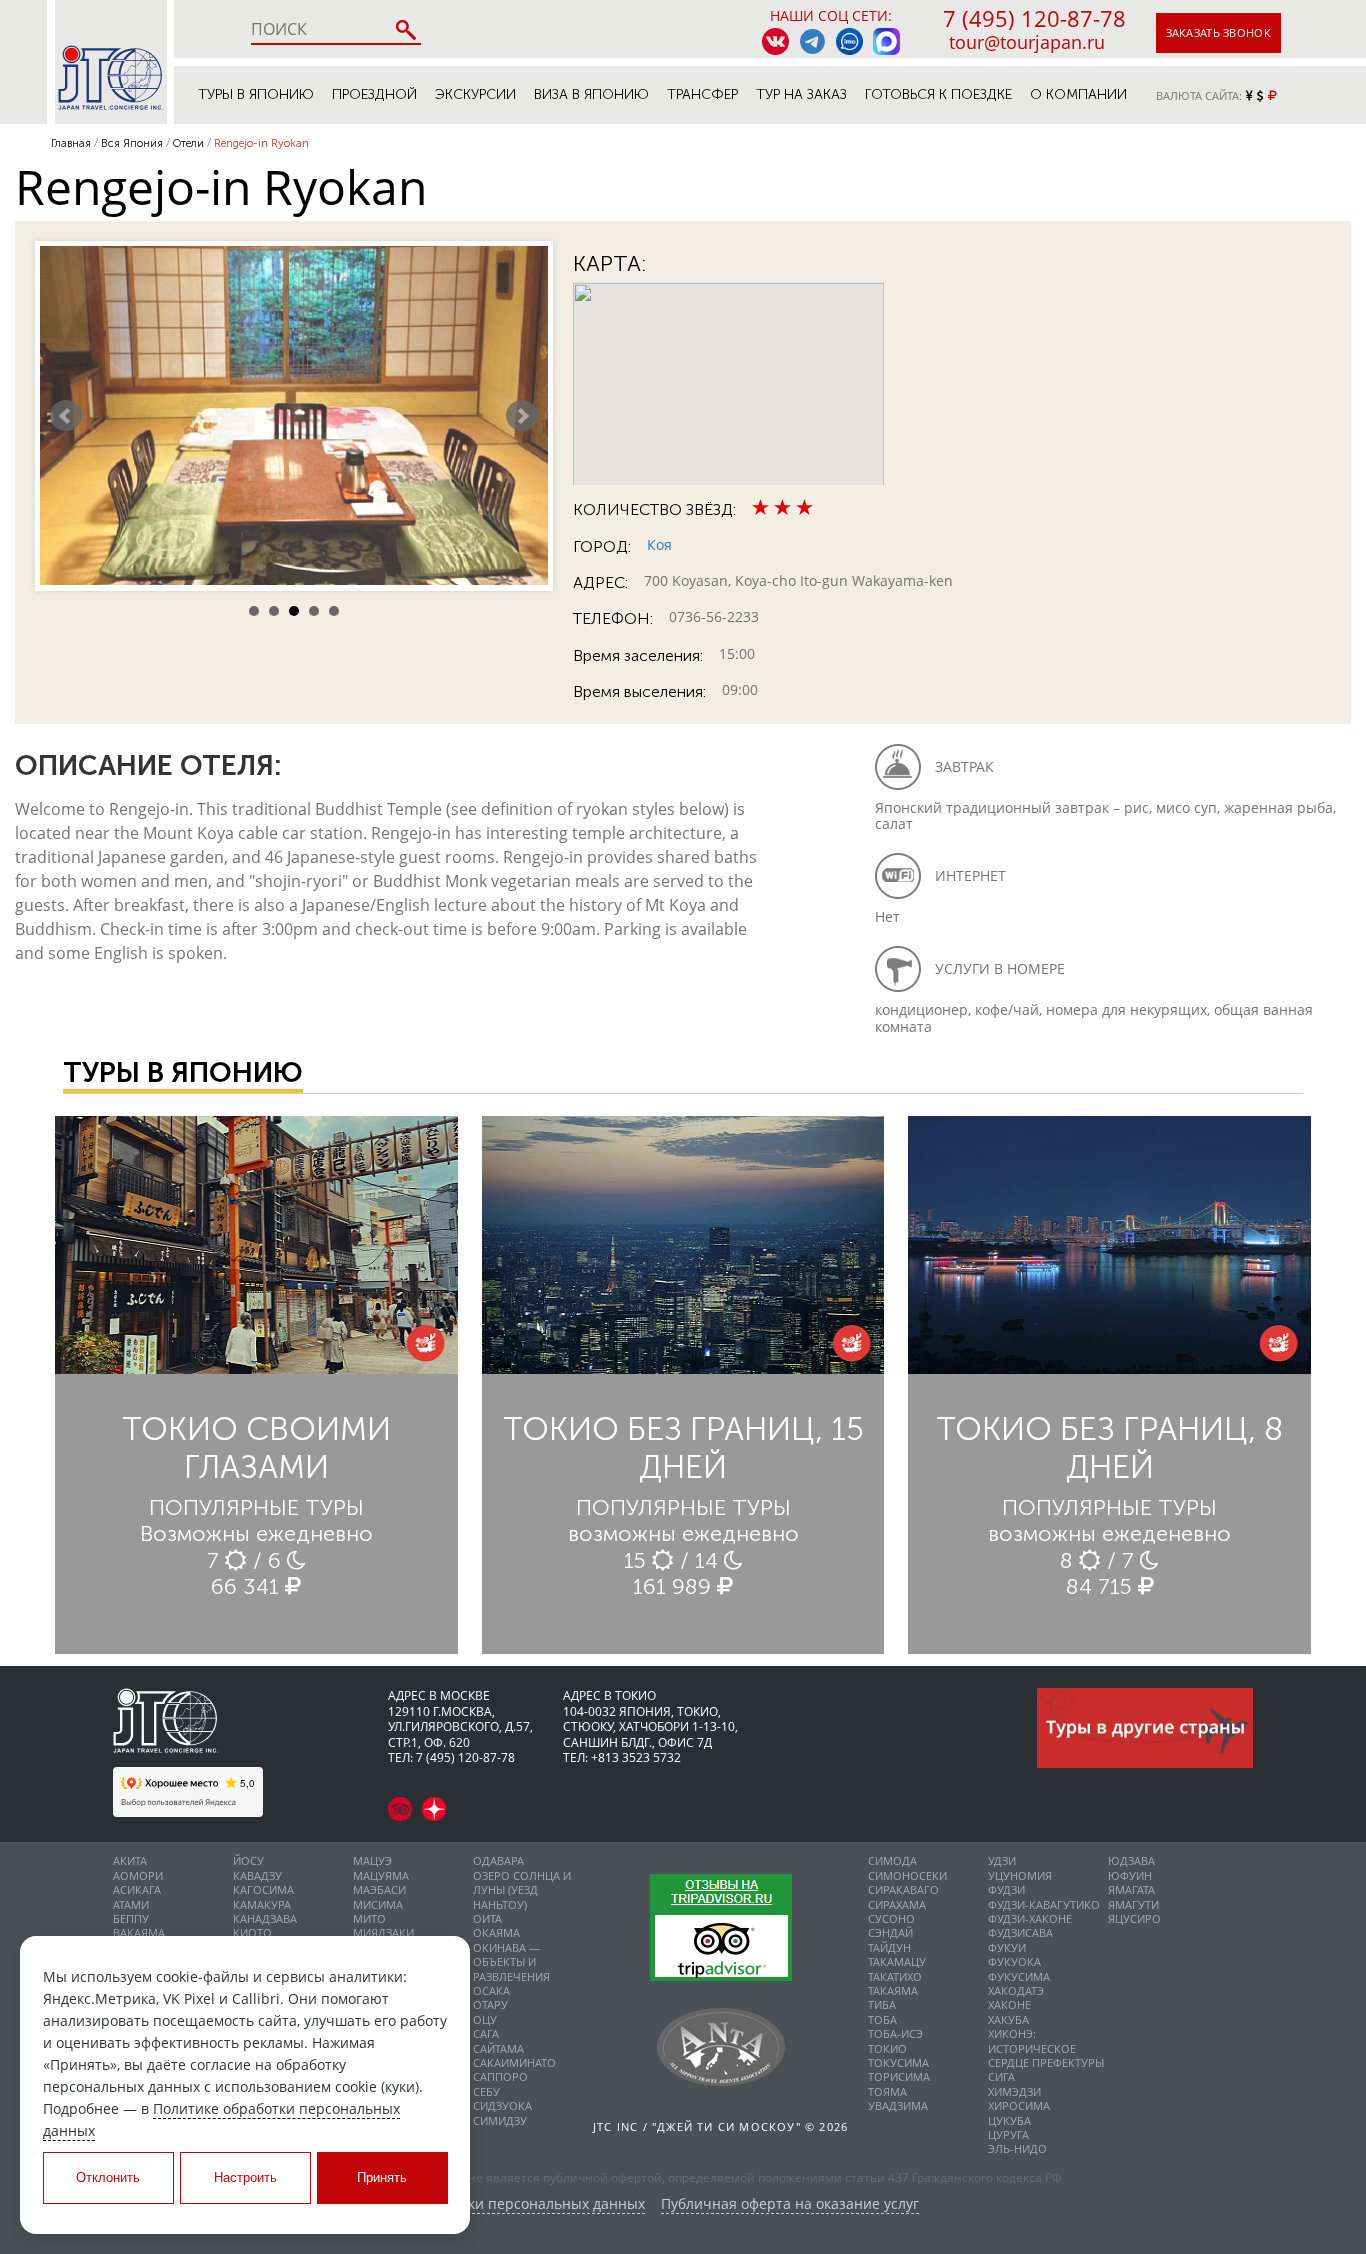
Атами (131, 1904)
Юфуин (1130, 1875)
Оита (487, 1918)
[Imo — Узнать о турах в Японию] (849, 41)
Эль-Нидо (1017, 2148)
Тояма (887, 2091)
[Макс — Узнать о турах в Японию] (886, 41)
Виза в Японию (591, 94)
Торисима (899, 2076)
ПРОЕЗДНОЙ (374, 94)
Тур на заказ (801, 94)
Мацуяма (381, 1875)
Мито (369, 1918)
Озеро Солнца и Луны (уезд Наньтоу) (522, 1890)
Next (522, 416)
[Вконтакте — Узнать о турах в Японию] (775, 41)
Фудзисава (1020, 1932)
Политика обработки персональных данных (493, 2204)
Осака (491, 1990)
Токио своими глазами (256, 1448)
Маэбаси (379, 1889)
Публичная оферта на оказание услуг (790, 2204)
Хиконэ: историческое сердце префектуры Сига (1046, 2055)
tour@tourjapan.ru (1027, 42)
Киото (252, 1932)
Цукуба (1009, 2120)
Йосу (248, 1860)
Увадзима (898, 2105)
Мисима (378, 1904)
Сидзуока (502, 2105)
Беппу (131, 1918)
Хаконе (1009, 2004)
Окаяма (496, 1932)
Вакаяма (139, 1932)
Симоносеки (907, 1875)
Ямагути (1133, 1904)
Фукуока (1014, 1961)
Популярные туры (256, 1507)
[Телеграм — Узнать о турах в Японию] (812, 41)
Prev (66, 416)
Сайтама (498, 2048)
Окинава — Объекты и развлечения (511, 1962)
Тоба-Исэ (895, 2033)
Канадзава (265, 1918)
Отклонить (108, 2177)
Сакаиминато (514, 2062)
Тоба (882, 2019)
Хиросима (1019, 2105)
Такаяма (893, 1990)
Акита (130, 1860)
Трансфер (702, 94)
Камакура (262, 1904)
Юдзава (1131, 1860)
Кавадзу (257, 1875)
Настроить (245, 2177)
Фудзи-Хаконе (1030, 1918)
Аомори (138, 1875)
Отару (490, 2004)
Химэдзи (1014, 2091)
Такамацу (897, 1961)
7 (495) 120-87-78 (1034, 18)
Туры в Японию (256, 94)
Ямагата (1131, 1889)
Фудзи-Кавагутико (1044, 1904)
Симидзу (500, 2120)
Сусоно (891, 1918)
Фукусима (1019, 1976)
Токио (887, 2048)
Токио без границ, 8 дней (1109, 1448)
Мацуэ (372, 1860)
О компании (1078, 94)
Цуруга (1008, 2134)
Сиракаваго (903, 1889)
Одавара (498, 1860)
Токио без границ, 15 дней (683, 1448)
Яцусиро (1134, 1918)
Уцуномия (1020, 1875)
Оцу (485, 2019)
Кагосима (263, 1889)
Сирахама (897, 1904)
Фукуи (1007, 1947)
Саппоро (500, 2076)
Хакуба (1008, 2019)
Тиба (882, 2004)
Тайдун (889, 1947)
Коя (659, 544)
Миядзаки (383, 1932)
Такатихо (895, 1976)
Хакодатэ (1016, 1990)
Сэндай (890, 1932)
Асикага (137, 1889)
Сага (486, 2033)
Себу (486, 2091)
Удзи (1002, 1860)
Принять (382, 2177)
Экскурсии (475, 94)
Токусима (898, 2062)
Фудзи (1006, 1889)
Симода (892, 1860)
